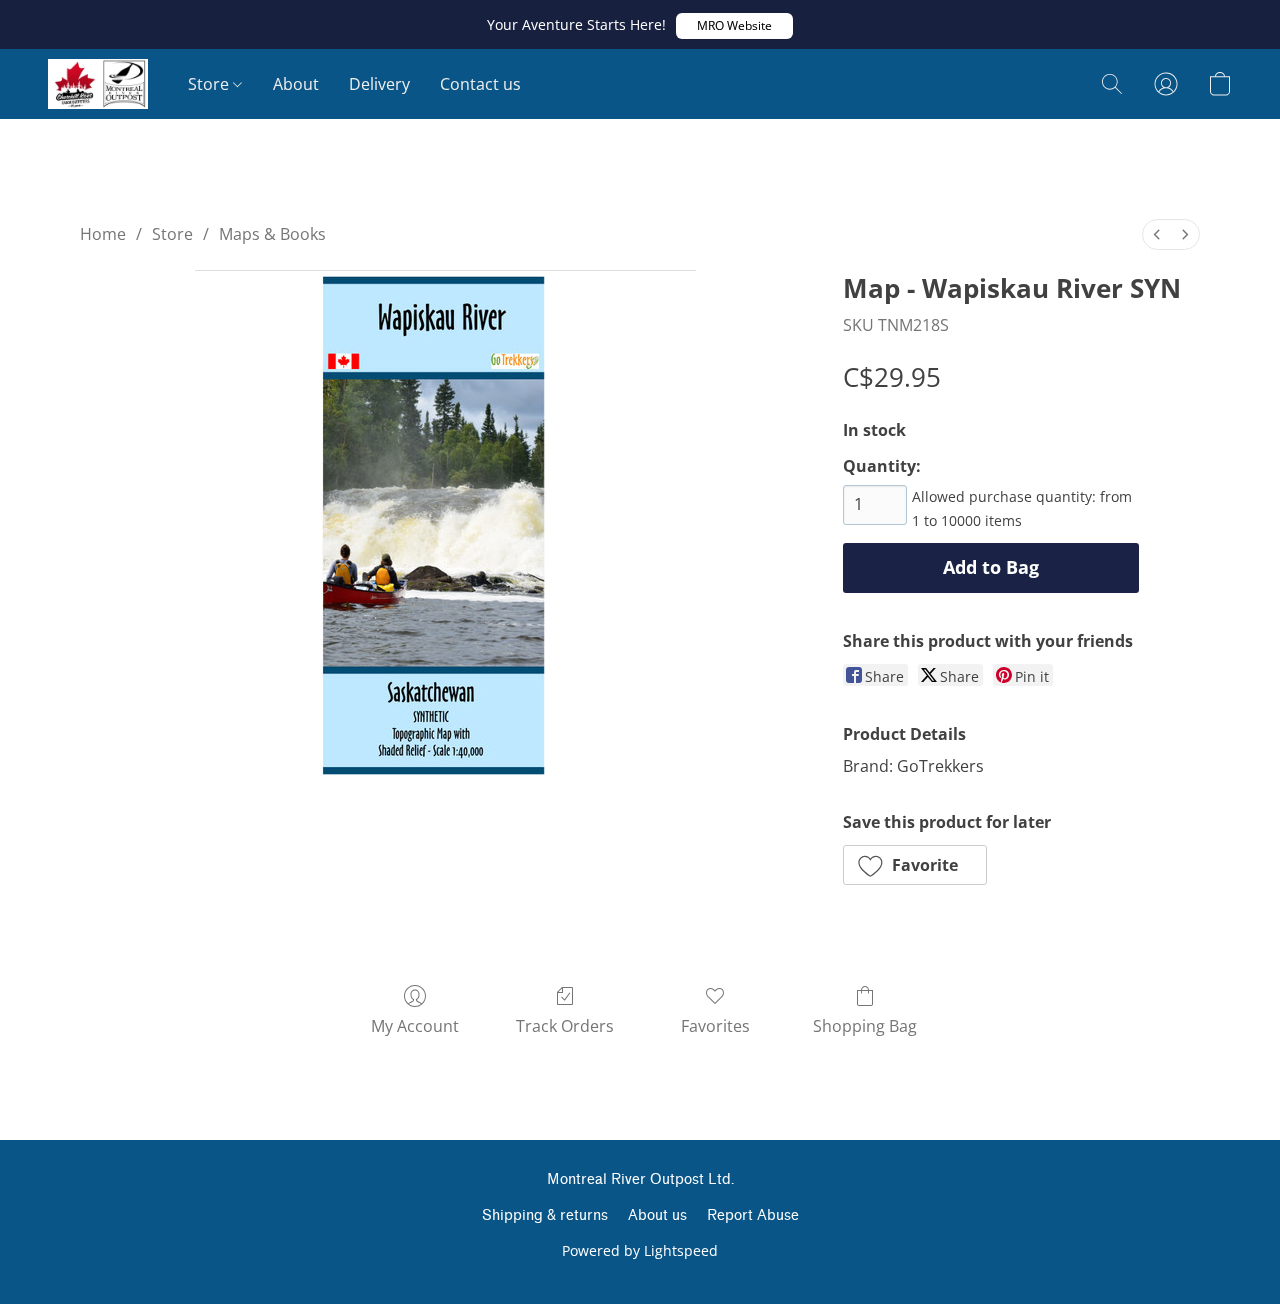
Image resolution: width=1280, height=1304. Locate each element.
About (296, 84)
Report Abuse (753, 1215)
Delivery (379, 84)
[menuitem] (1157, 234)
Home (103, 234)
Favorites (715, 1026)
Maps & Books (272, 234)
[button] (734, 26)
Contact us (480, 84)
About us (657, 1215)
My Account (415, 1026)
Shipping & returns (545, 1215)
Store (210, 84)
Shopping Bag (865, 1026)
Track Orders (565, 1026)
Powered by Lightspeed (640, 1250)
